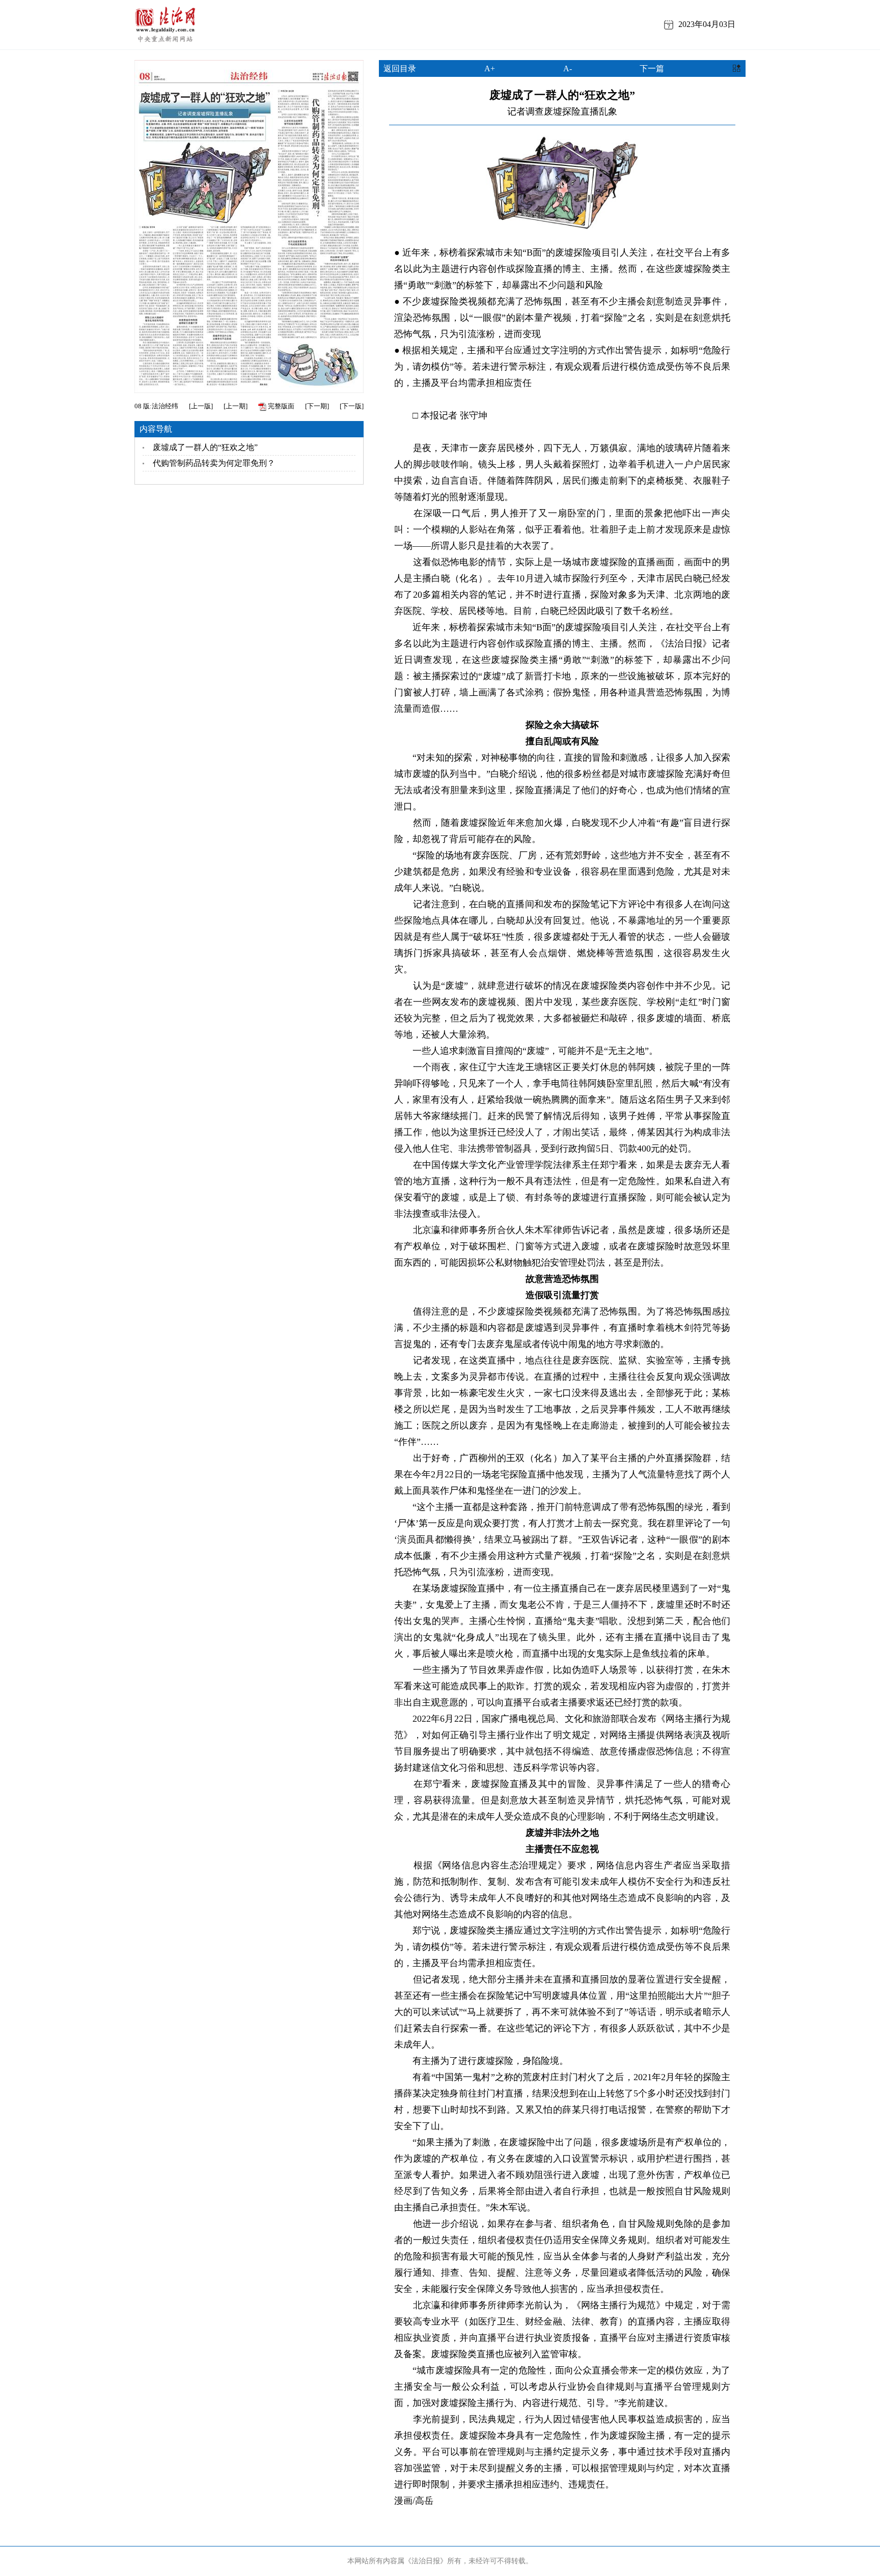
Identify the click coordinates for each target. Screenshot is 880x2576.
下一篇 (652, 68)
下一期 (317, 406)
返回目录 (400, 68)
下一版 (352, 406)
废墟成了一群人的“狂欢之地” (205, 447)
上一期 (236, 406)
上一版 (201, 406)
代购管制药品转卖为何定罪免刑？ (214, 463)
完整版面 (280, 406)
